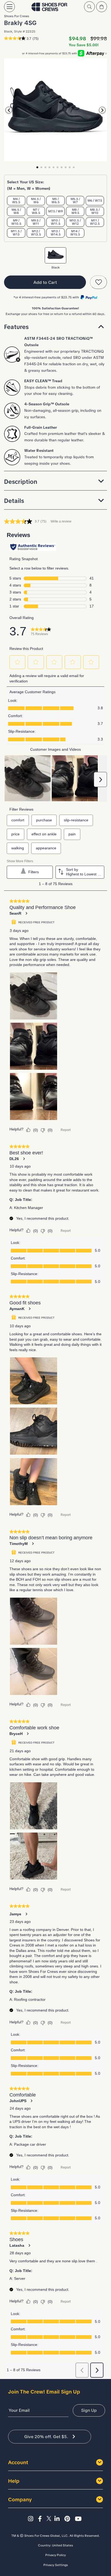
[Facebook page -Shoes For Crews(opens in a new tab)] (41, 2519)
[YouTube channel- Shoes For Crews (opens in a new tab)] (79, 2519)
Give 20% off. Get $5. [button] (46, 2437)
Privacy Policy (55, 2555)
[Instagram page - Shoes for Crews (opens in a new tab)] (32, 2519)
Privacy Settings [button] (56, 2565)
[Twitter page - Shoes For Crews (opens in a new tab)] (50, 2519)
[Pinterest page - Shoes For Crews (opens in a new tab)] (69, 2519)
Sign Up (89, 2410)
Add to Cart (45, 282)
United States (63, 2545)
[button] (55, 327)
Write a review (61, 521)
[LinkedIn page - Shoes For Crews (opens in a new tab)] (59, 2519)
